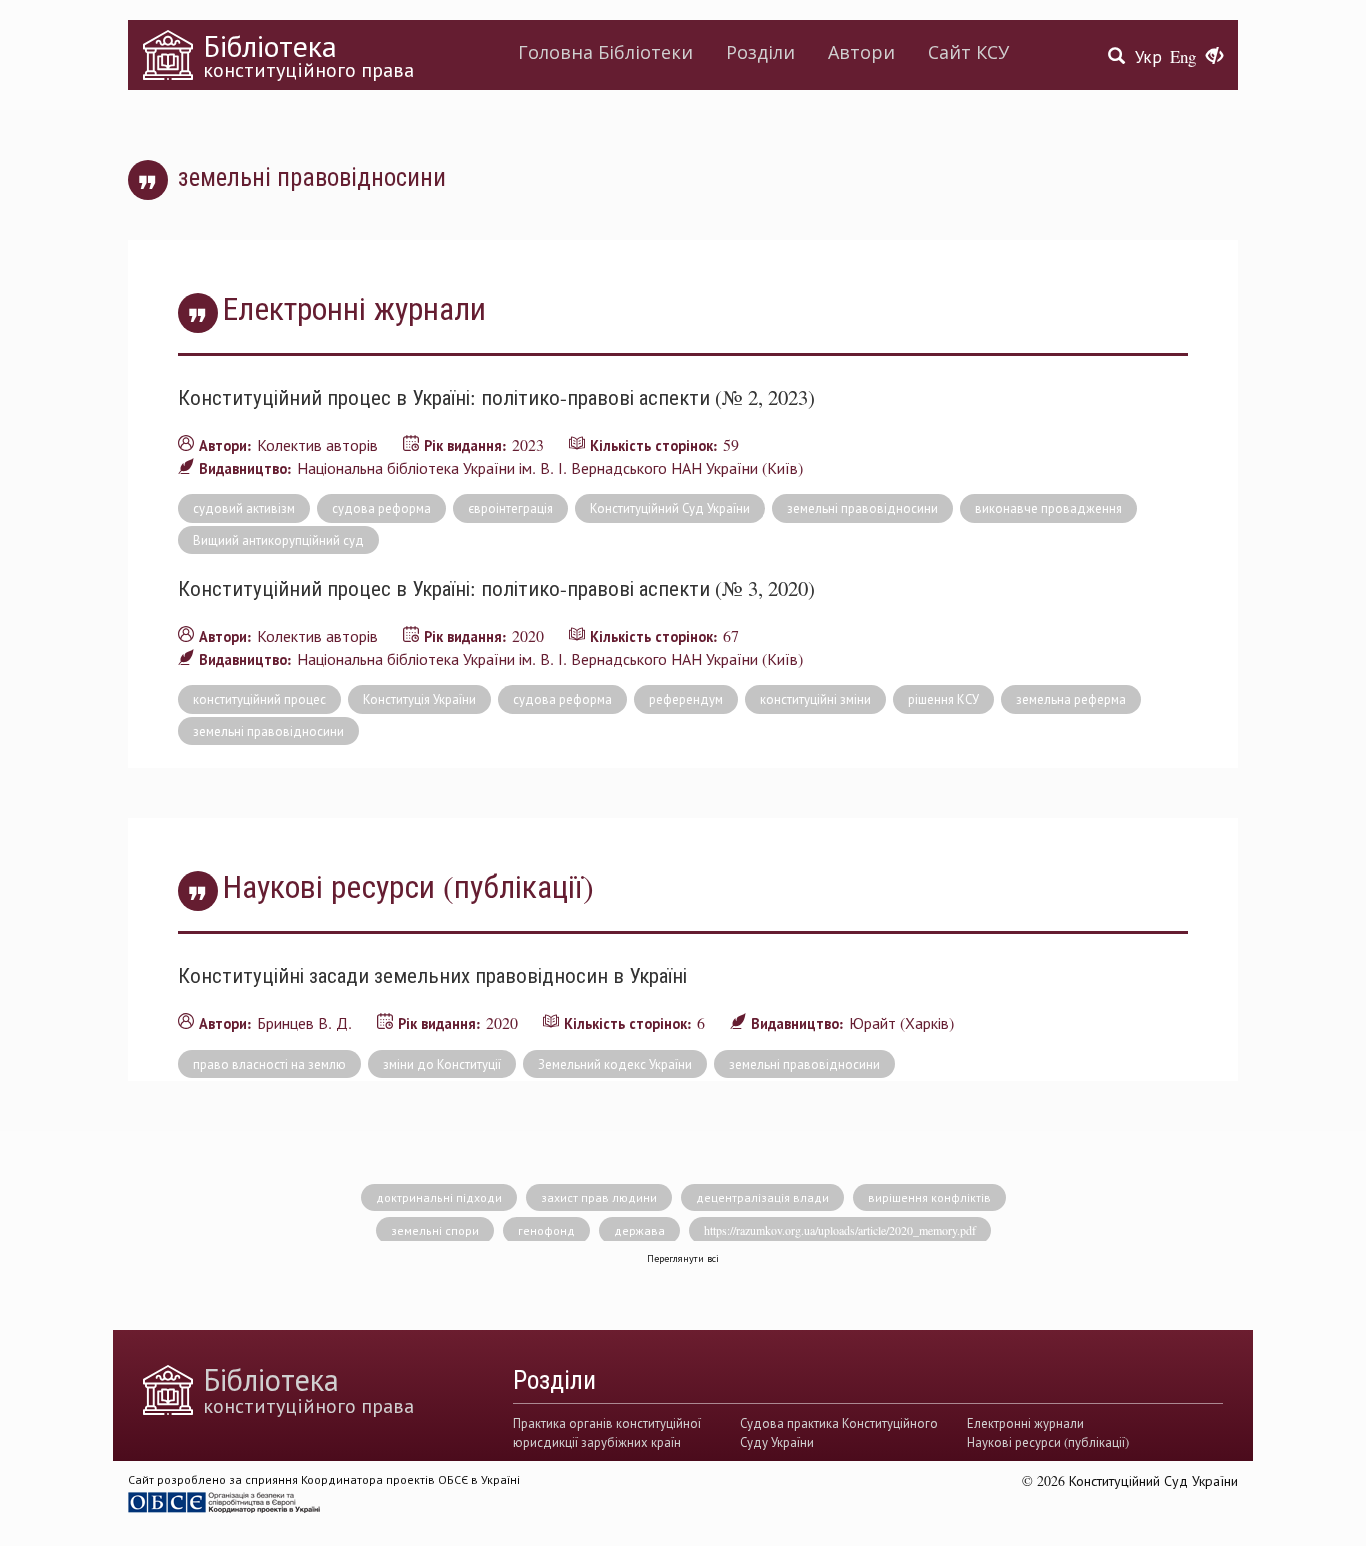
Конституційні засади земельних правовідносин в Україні (432, 975)
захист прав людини (599, 1197)
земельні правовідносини (862, 508)
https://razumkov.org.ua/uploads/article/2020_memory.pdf (840, 1230)
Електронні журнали (1025, 1423)
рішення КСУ (943, 699)
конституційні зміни (815, 699)
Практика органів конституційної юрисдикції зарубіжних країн (607, 1432)
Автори (861, 52)
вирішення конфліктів (929, 1197)
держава (639, 1230)
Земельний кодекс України (615, 1064)
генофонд (546, 1230)
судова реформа (381, 508)
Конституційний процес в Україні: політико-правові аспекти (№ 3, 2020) (496, 588)
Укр (1148, 56)
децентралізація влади (762, 1197)
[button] (1214, 57)
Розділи (760, 52)
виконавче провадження (1048, 508)
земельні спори (435, 1230)
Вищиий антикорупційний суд (278, 540)
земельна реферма (1071, 699)
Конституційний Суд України (670, 508)
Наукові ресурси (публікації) (1048, 1442)
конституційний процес (259, 699)
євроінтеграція (510, 508)
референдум (686, 699)
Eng (1183, 56)
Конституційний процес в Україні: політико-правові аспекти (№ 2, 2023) (496, 397)
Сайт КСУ (968, 52)
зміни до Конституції (442, 1064)
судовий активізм (244, 508)
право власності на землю (269, 1064)
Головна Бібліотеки (605, 52)
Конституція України (419, 699)
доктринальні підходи (439, 1197)
